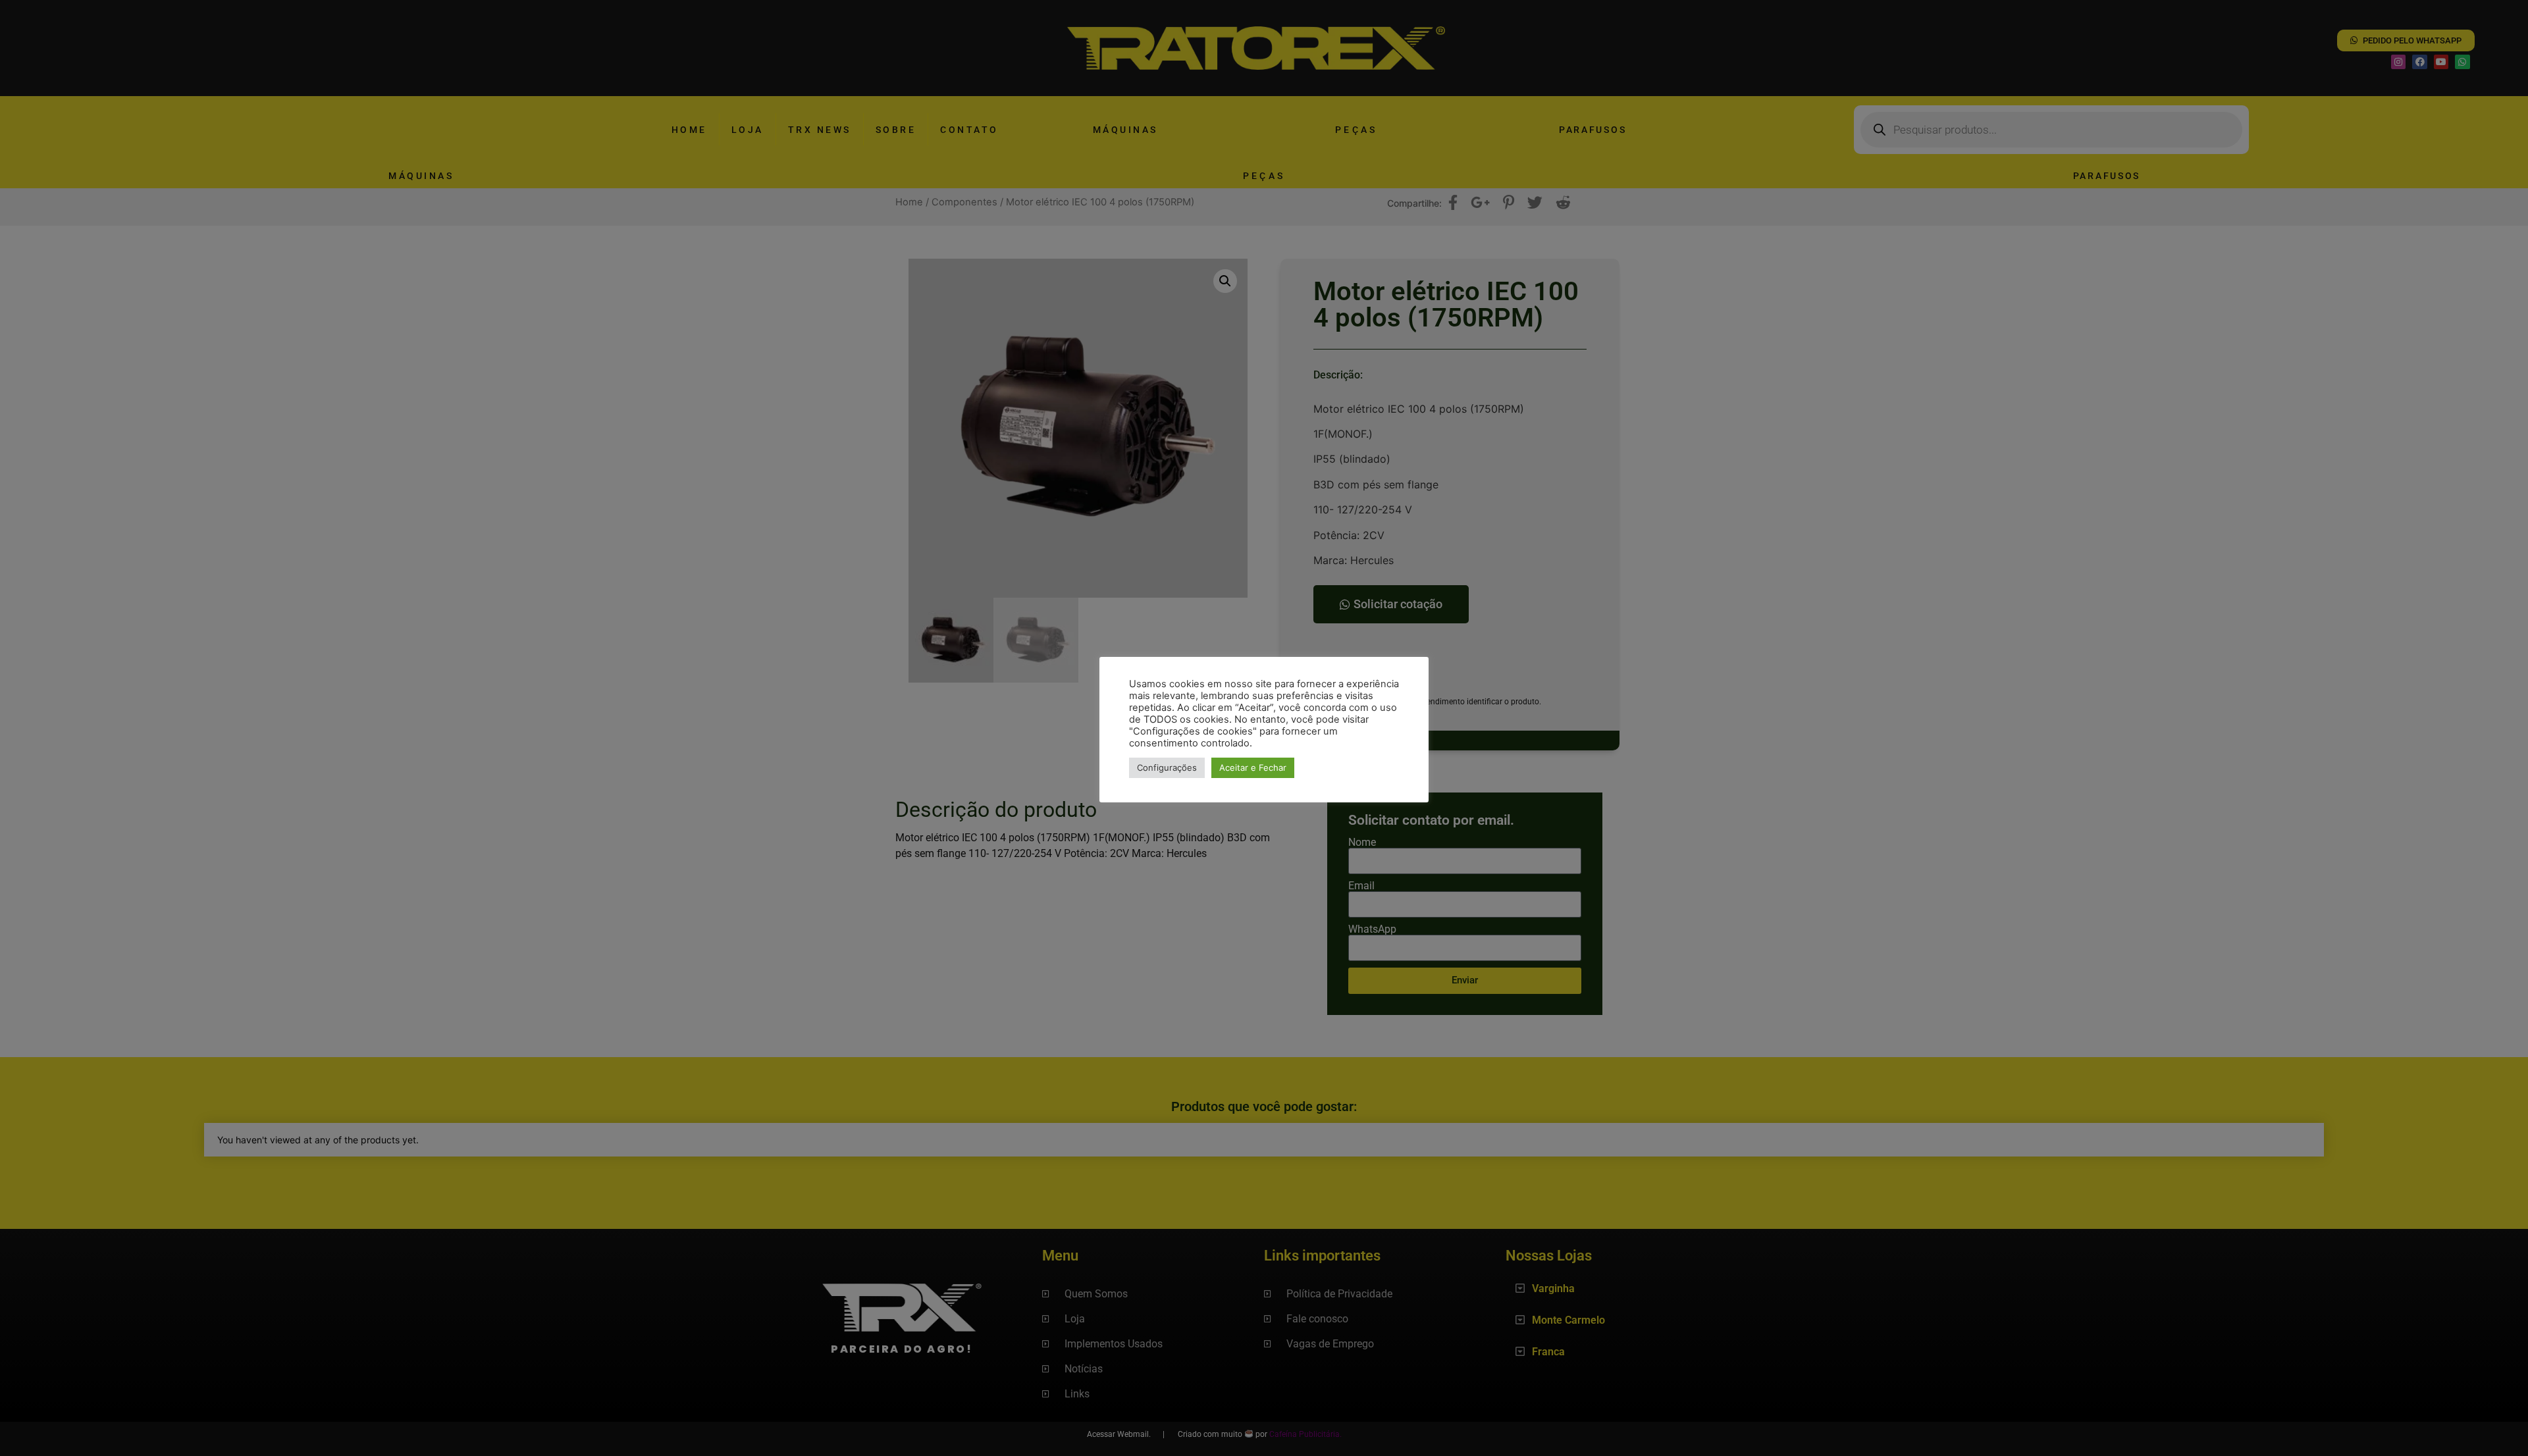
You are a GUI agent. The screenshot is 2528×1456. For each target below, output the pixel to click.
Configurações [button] (1167, 767)
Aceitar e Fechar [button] (1253, 767)
